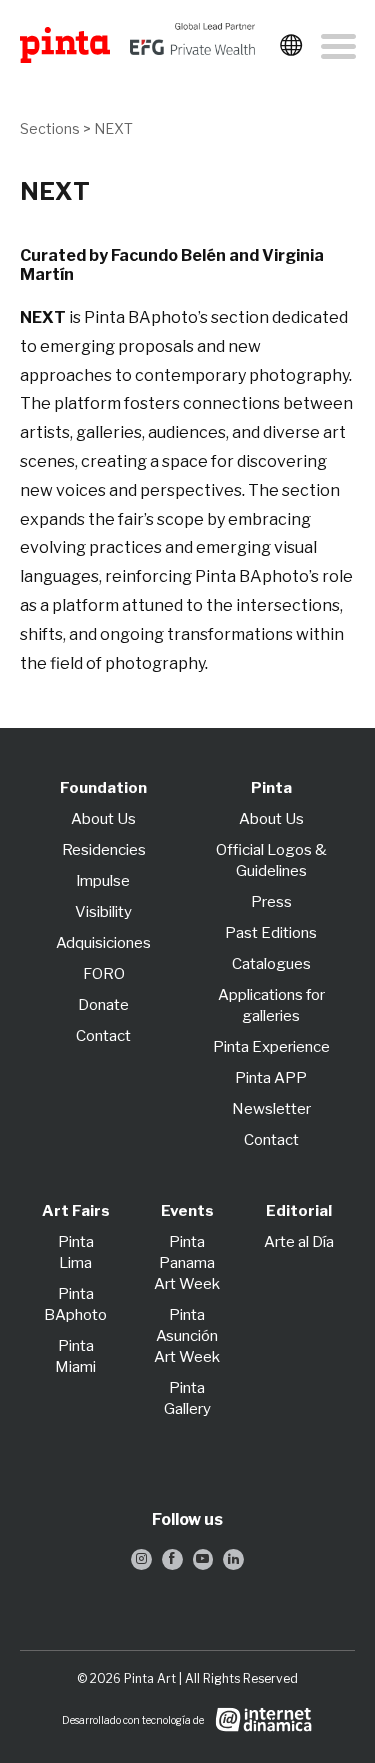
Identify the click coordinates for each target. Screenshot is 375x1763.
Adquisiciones (103, 943)
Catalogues (271, 964)
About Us (103, 819)
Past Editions (271, 933)
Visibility (103, 912)
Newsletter (271, 1109)
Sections (50, 128)
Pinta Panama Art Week (187, 1263)
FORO (104, 974)
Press (271, 902)
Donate (103, 1005)
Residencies (104, 850)
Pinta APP (271, 1078)
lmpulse (103, 881)
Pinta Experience (271, 1047)
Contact (103, 1036)
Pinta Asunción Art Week (187, 1336)
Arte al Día (299, 1242)
